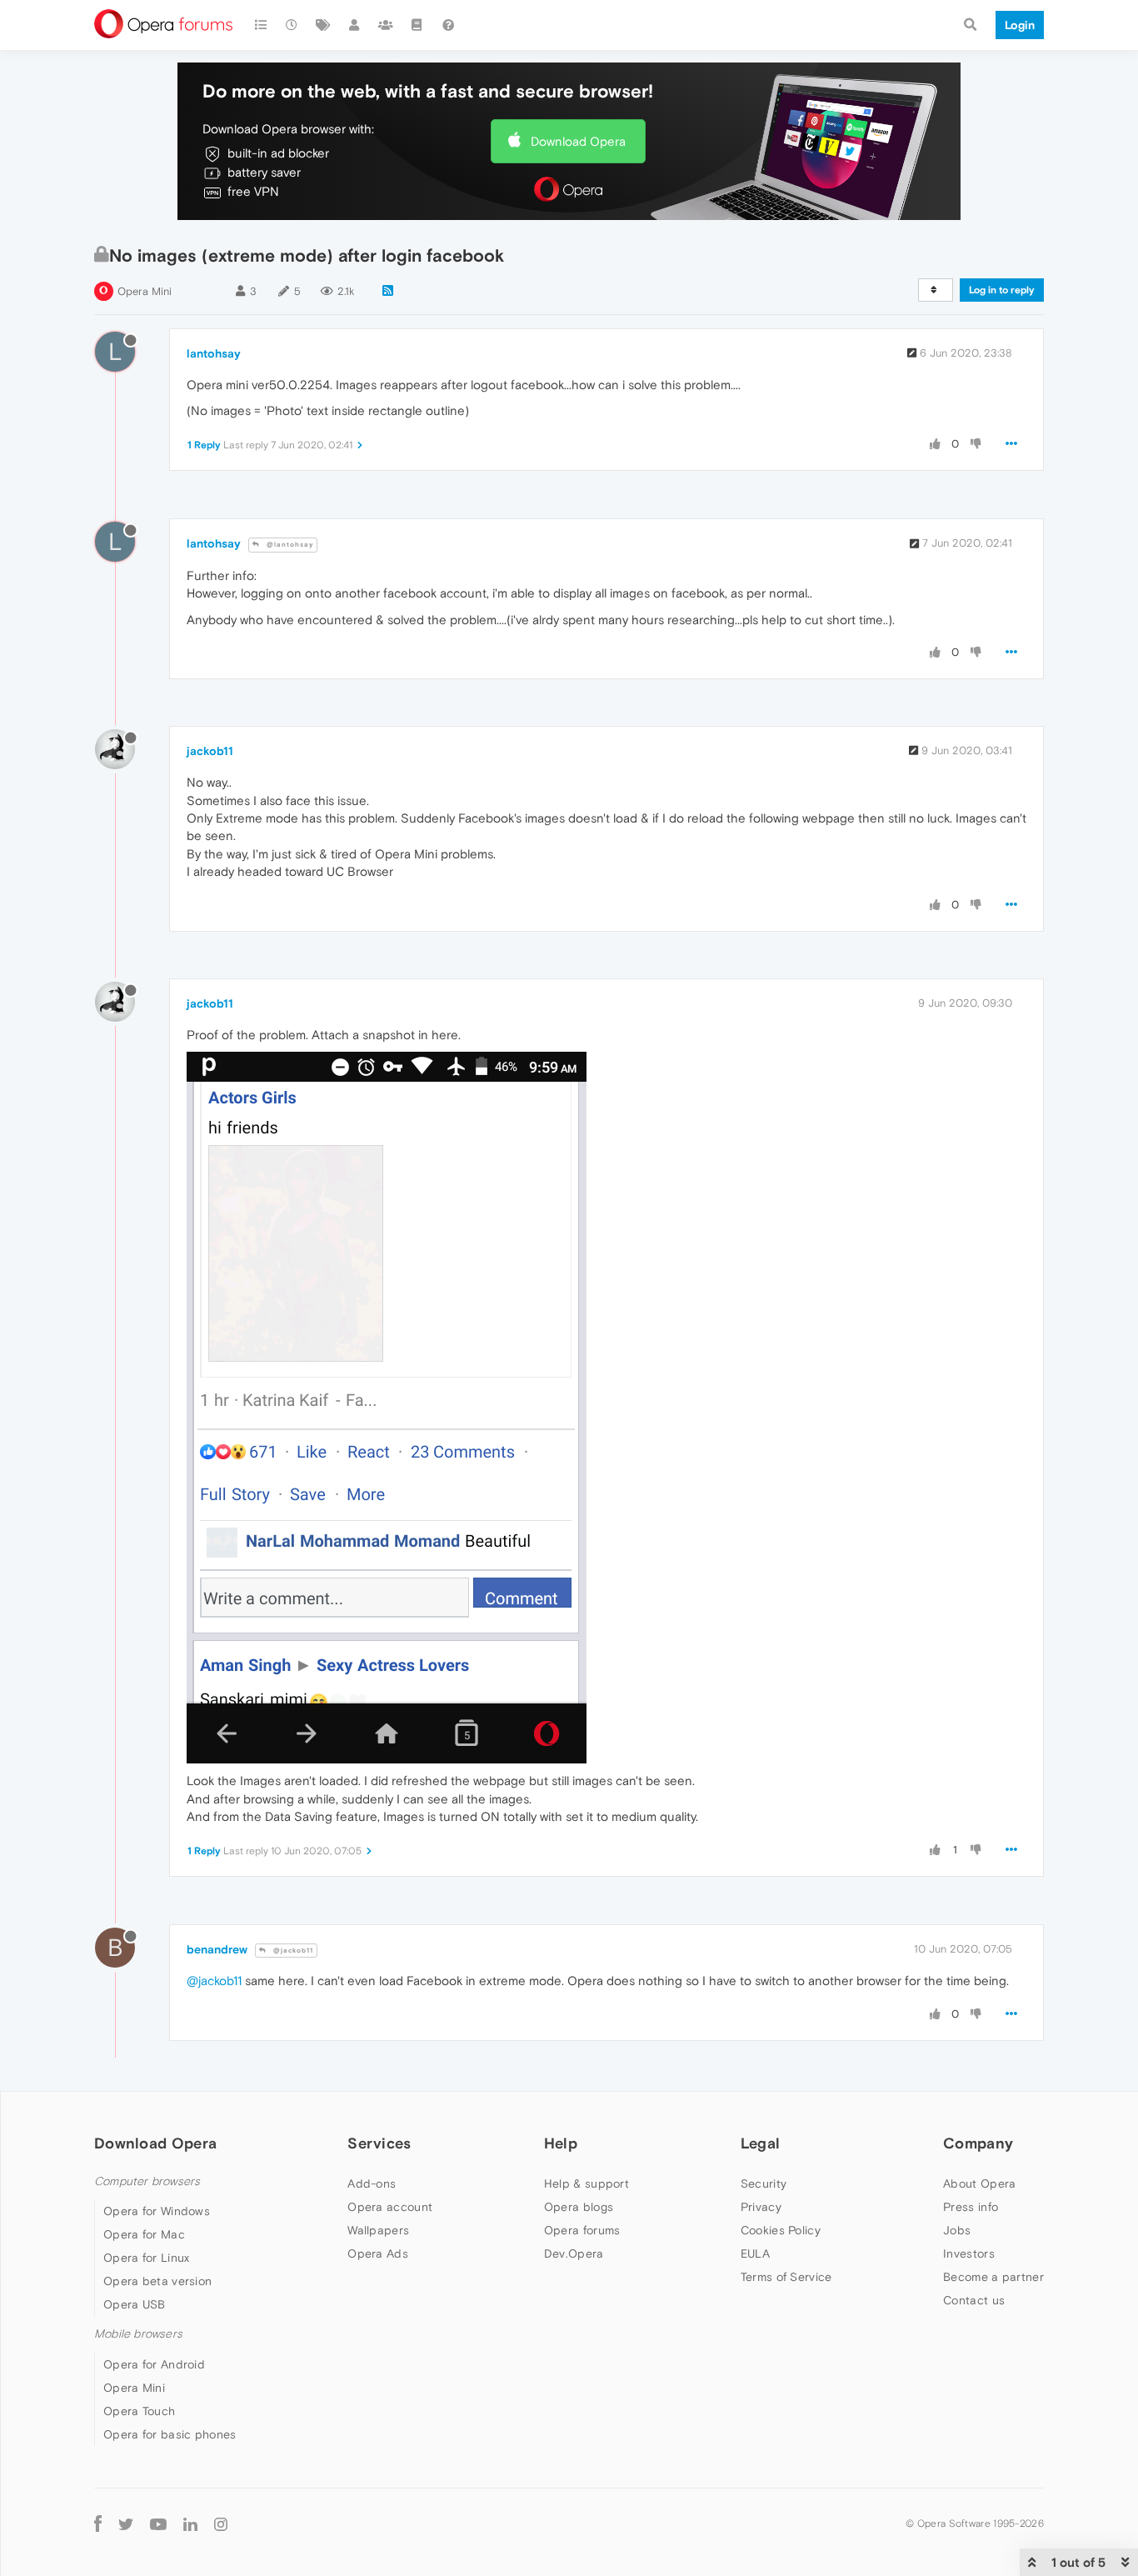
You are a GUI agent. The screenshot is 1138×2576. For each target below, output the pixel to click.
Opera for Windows (157, 2211)
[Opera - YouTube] (158, 2524)
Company (978, 2143)
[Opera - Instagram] (221, 2524)
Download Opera (578, 141)
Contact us (974, 2300)
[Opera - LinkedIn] (190, 2524)
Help (561, 2143)
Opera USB (135, 2304)
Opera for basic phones (170, 2434)
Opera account (390, 2207)
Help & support (586, 2183)
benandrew (217, 1949)
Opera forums (582, 2230)
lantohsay (214, 353)
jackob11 (210, 751)
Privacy (761, 2207)
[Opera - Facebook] (98, 2524)
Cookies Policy (781, 2230)
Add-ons (372, 2183)
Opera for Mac (144, 2234)
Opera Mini (145, 291)
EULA (755, 2253)
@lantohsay (289, 545)
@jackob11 (292, 1951)
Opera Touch (139, 2411)
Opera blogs (579, 2207)
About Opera (979, 2183)
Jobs (957, 2230)
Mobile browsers (138, 2334)
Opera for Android (154, 2364)
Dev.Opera (574, 2253)
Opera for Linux (147, 2258)
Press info (971, 2207)
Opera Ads (378, 2253)
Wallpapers (378, 2230)
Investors (969, 2253)
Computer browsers (147, 2181)
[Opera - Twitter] (126, 2524)
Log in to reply (1002, 290)
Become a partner (993, 2277)
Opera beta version (157, 2281)
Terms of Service (786, 2277)
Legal (761, 2143)
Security (764, 2183)
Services (379, 2143)
